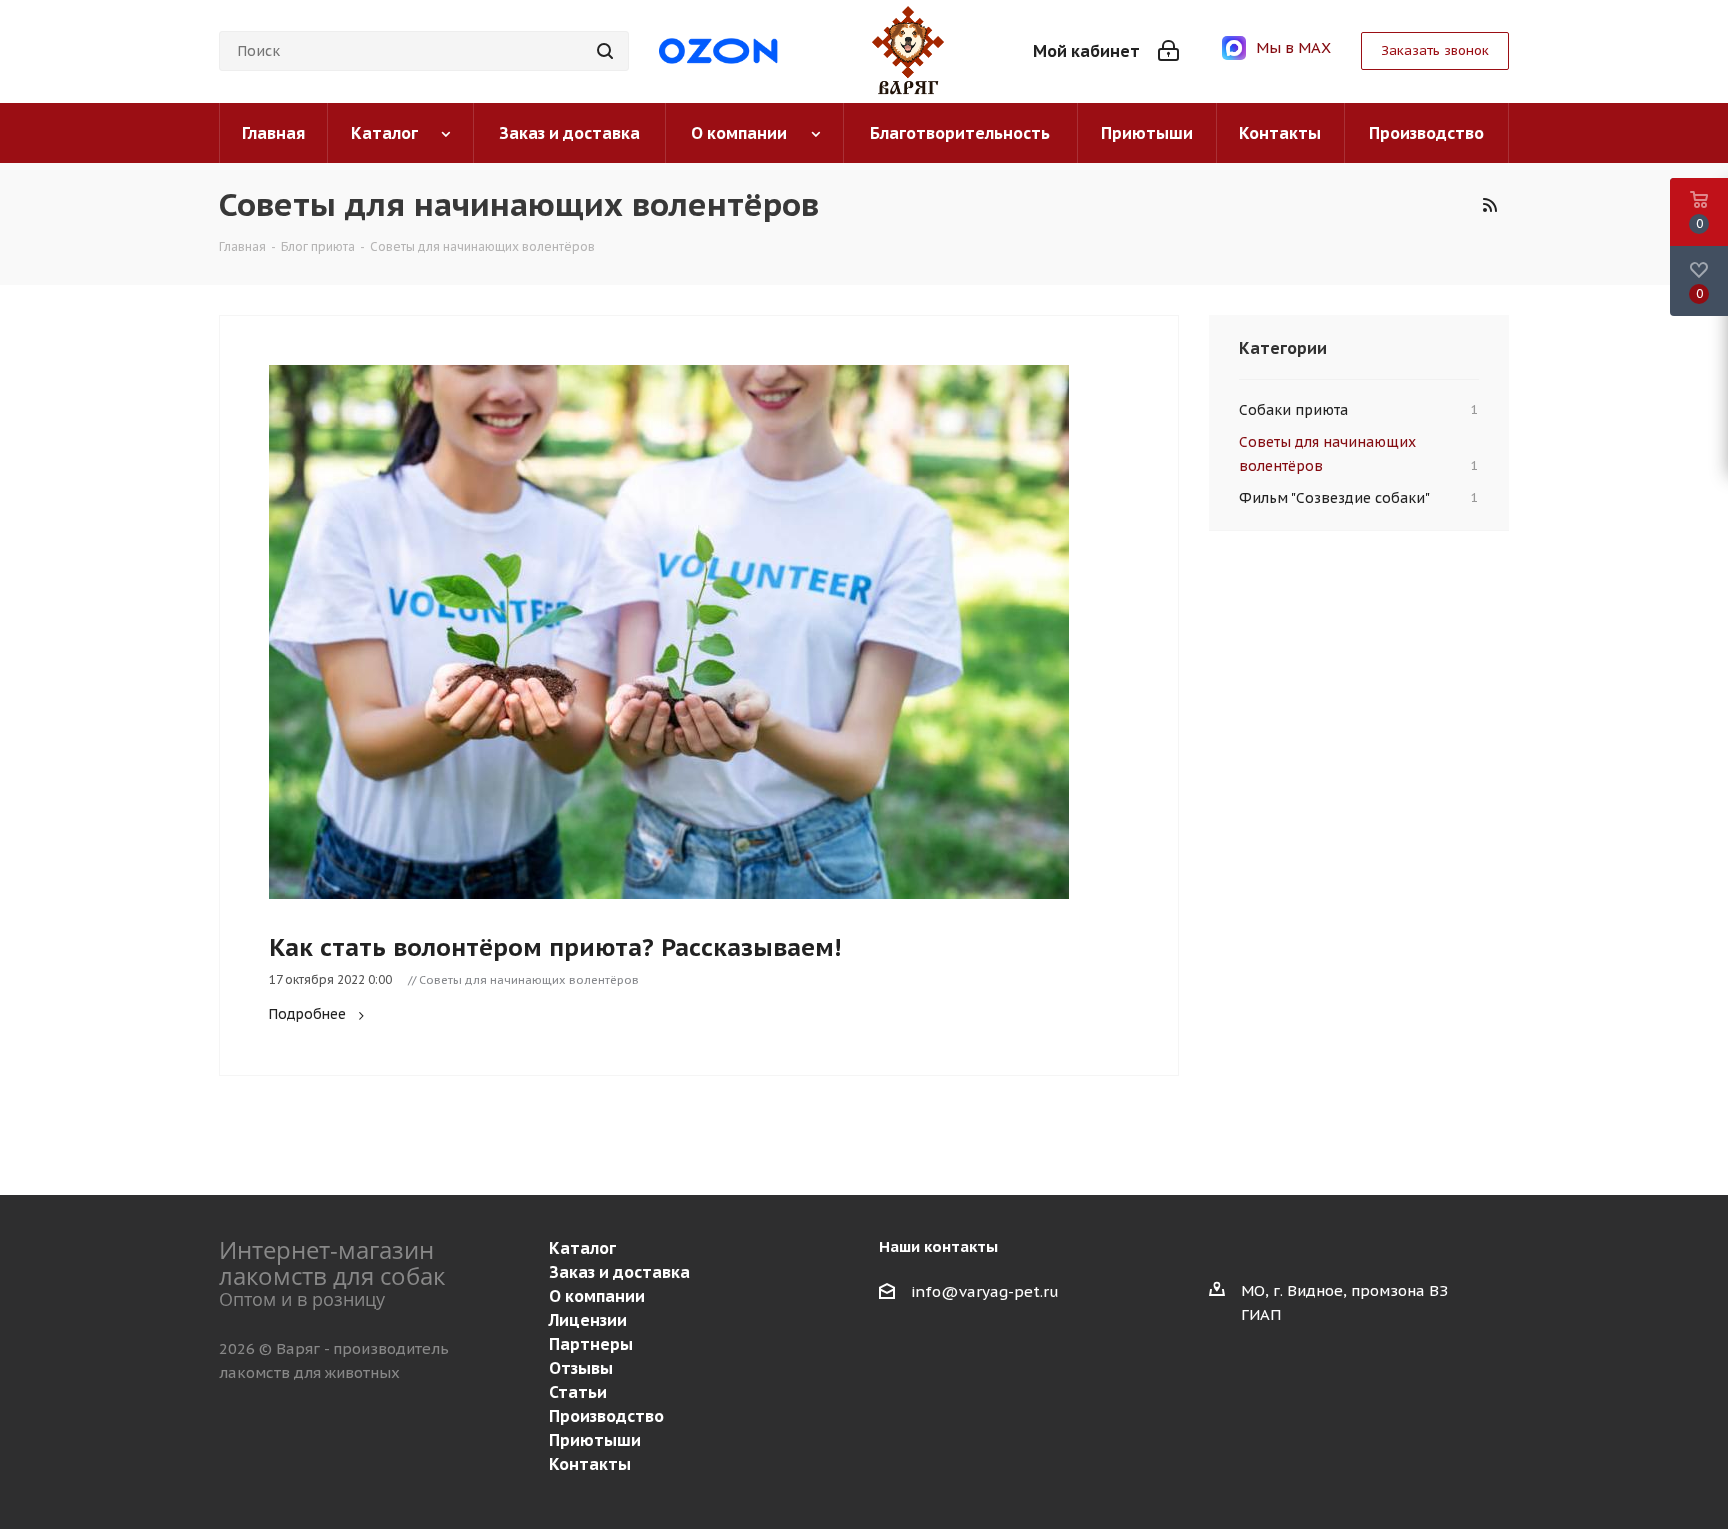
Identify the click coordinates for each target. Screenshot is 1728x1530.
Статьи (578, 1392)
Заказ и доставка (619, 1272)
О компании (597, 1296)
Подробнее (307, 1014)
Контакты (590, 1464)
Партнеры (591, 1344)
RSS (1489, 205)
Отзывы (581, 1368)
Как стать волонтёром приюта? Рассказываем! (555, 947)
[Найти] (605, 51)
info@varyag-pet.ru (985, 1291)
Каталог (582, 1248)
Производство (606, 1416)
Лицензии (588, 1320)
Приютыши (595, 1440)
